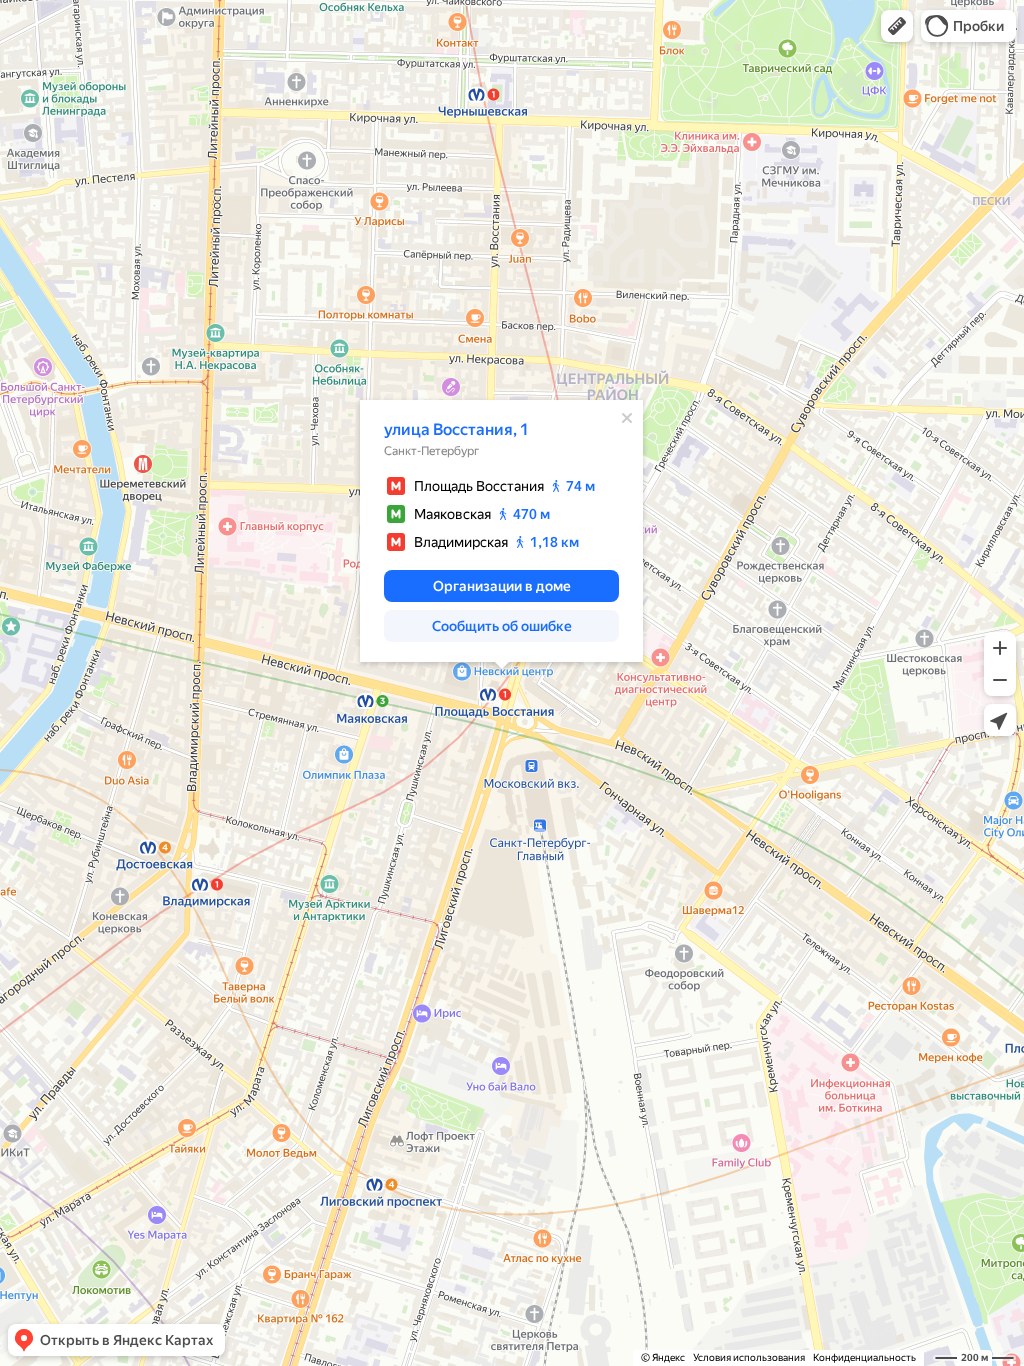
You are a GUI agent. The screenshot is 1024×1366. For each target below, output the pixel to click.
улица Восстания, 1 (456, 429)
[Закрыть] (627, 418)
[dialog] (501, 531)
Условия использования (749, 1357)
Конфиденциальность (864, 1357)
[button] (897, 26)
